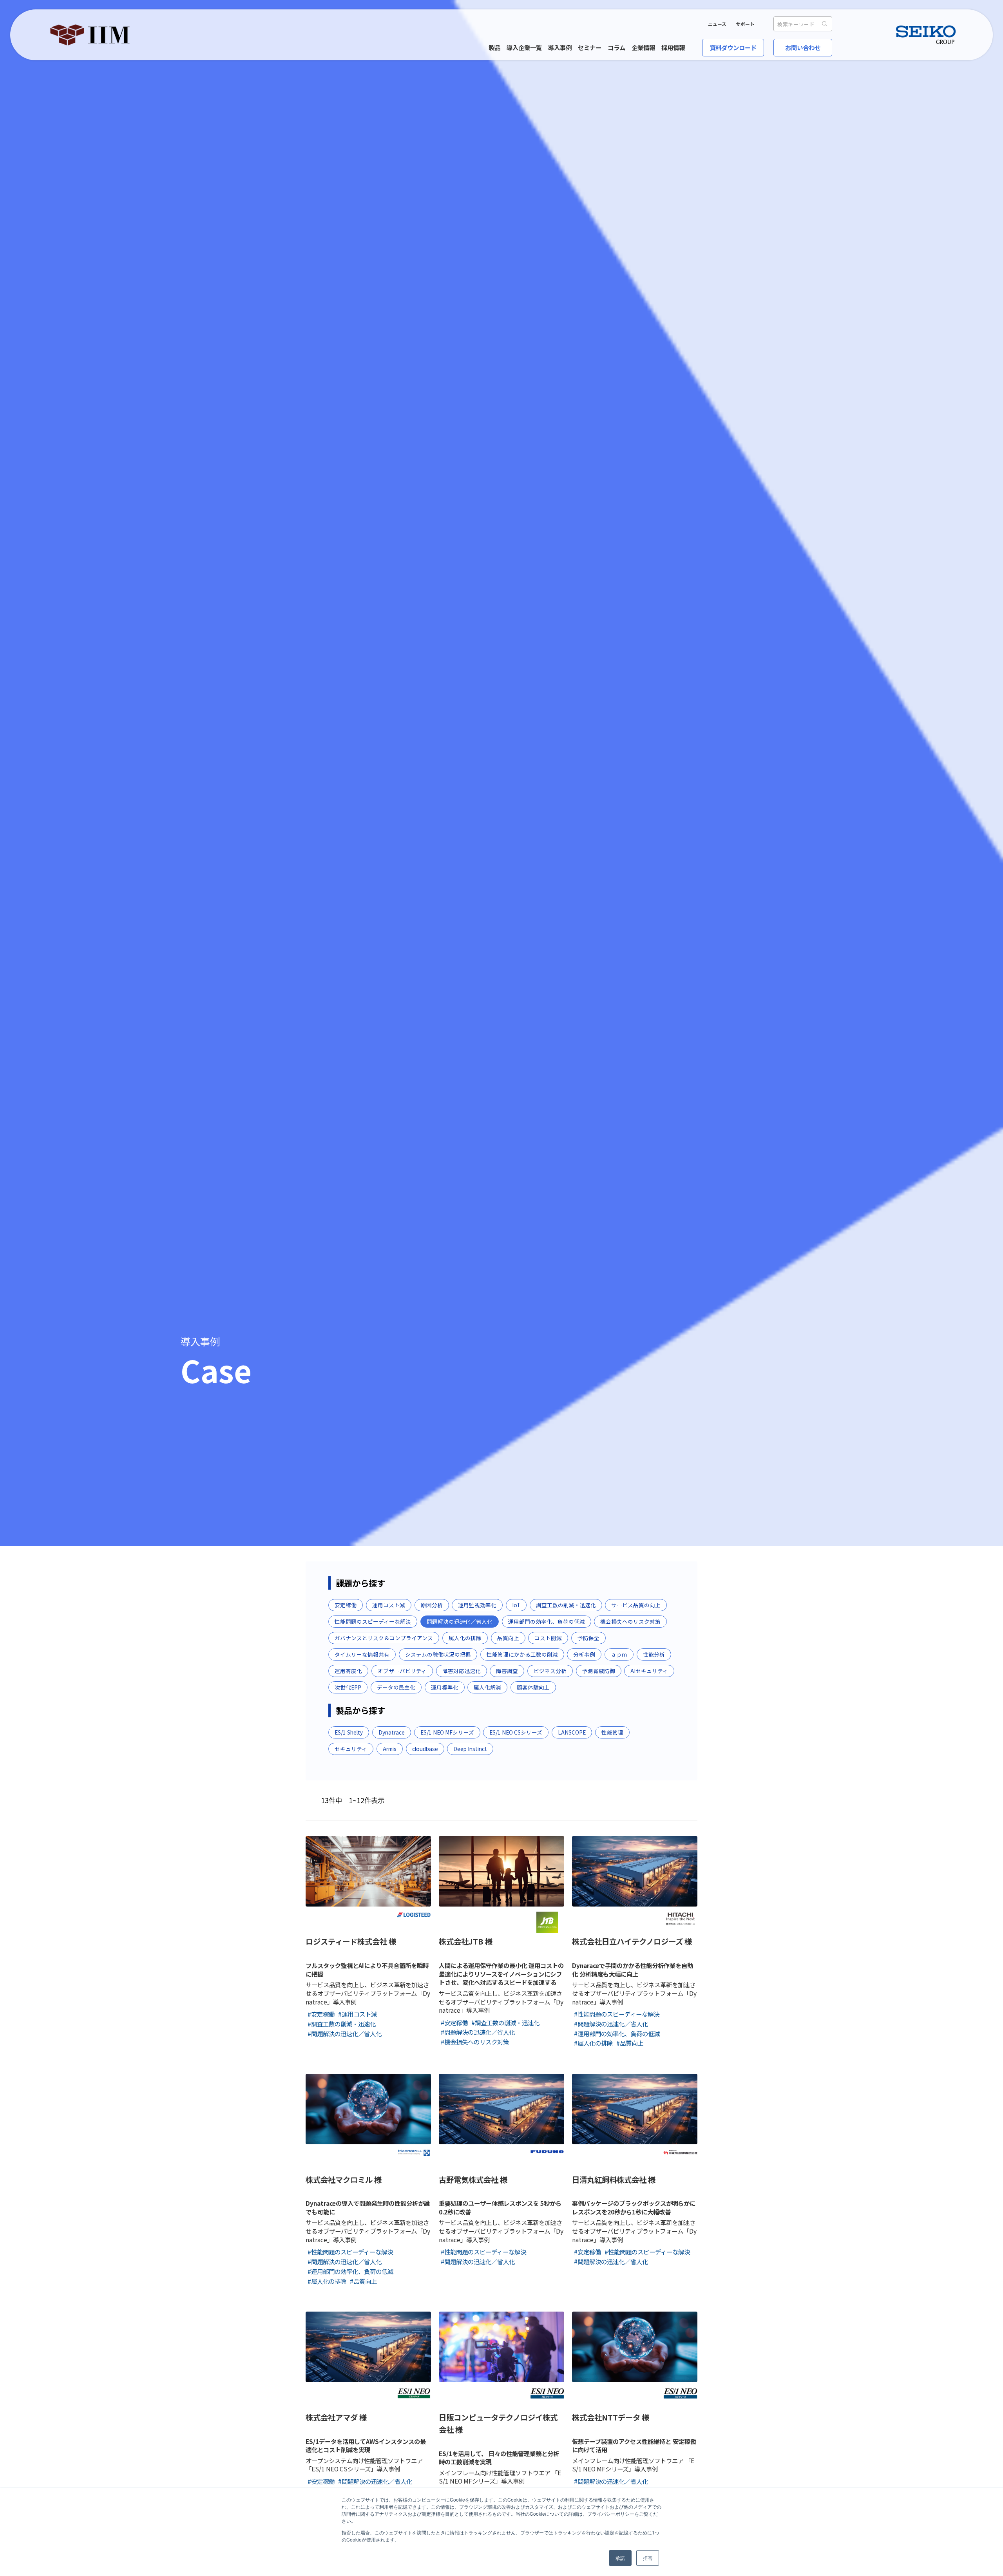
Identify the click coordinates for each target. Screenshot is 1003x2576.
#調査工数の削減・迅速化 (342, 2024)
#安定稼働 (321, 2014)
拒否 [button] (648, 2558)
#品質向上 (630, 2043)
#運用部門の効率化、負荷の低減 (617, 2033)
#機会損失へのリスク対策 (475, 2042)
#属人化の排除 (593, 2043)
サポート (745, 24)
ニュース (717, 24)
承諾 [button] (620, 2558)
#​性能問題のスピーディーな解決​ (617, 2014)
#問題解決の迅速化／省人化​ (345, 2033)
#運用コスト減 (358, 2014)
